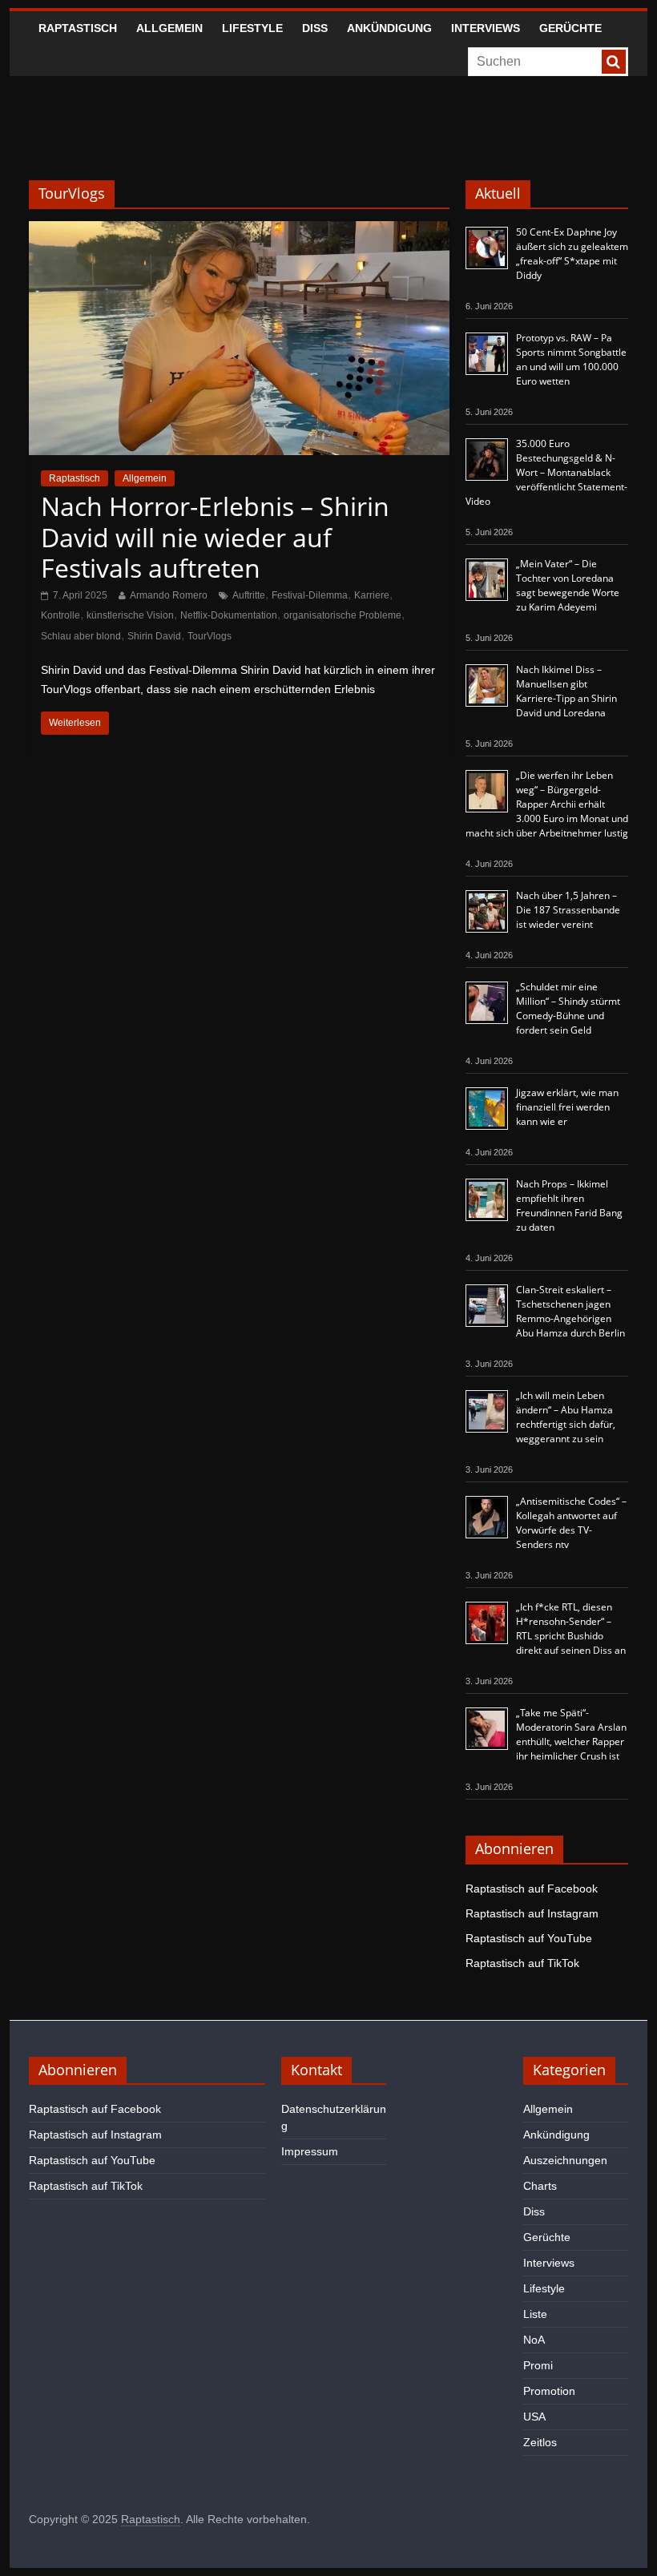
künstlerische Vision (130, 615)
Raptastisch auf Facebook (532, 1889)
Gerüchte (570, 28)
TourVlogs (210, 636)
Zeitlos (540, 2442)
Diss (315, 28)
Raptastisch (78, 28)
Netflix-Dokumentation (229, 615)
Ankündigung (389, 28)
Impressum (310, 2151)
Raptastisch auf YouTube (529, 1938)
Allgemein (169, 28)
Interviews (486, 28)
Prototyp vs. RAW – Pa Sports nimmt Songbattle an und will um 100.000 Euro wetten (571, 359)
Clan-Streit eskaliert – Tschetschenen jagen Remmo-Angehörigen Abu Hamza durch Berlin (570, 1311)
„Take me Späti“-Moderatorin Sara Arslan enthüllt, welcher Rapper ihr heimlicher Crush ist (571, 1734)
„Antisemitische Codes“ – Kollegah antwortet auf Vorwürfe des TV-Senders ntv (571, 1523)
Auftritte (249, 595)
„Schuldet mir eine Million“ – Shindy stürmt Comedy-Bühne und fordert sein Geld (568, 1008)
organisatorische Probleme (343, 615)
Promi (538, 2365)
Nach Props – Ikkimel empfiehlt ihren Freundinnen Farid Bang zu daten (569, 1205)
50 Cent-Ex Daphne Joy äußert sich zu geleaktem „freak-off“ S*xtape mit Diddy (572, 254)
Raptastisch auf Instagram (532, 1913)
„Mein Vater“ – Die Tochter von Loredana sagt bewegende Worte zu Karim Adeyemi (568, 585)
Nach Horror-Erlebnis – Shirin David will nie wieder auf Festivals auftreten (215, 537)
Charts (540, 2186)
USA (534, 2417)
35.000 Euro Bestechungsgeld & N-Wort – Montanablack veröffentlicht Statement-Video (546, 472)
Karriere (372, 595)
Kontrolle (60, 615)
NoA (534, 2340)
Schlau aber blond (81, 636)
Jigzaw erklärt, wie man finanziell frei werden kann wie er (567, 1107)
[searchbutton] (614, 62)
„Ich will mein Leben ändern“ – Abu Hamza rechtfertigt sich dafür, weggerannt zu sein (566, 1417)
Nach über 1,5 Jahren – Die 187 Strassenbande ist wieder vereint (568, 910)
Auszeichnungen (565, 2160)
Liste (535, 2314)
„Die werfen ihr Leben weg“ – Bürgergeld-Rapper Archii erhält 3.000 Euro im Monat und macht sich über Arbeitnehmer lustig (547, 804)
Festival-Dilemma (310, 595)
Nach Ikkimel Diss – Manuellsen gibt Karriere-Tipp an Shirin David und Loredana (566, 691)
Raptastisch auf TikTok (522, 1963)
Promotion (549, 2391)
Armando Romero (169, 595)
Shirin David (154, 636)
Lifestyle (252, 28)
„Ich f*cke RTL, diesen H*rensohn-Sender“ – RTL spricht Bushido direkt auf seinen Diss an (571, 1629)
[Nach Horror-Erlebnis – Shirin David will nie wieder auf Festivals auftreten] (239, 231)
